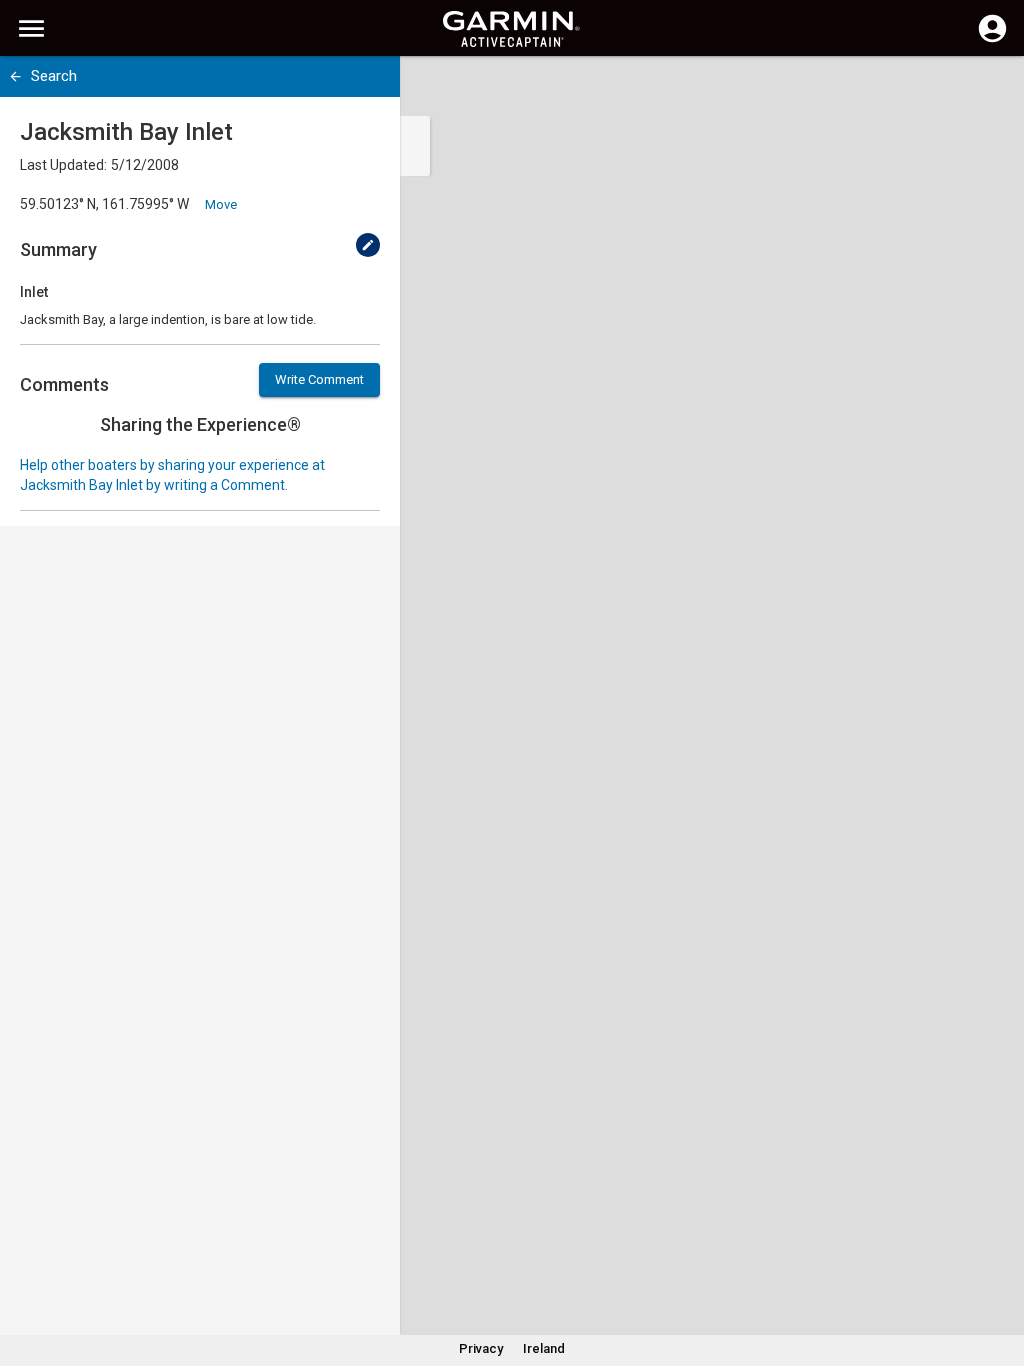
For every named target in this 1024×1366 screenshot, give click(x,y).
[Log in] (992, 40)
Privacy (481, 1348)
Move (221, 204)
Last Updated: (63, 165)
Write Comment (319, 379)
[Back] (15, 76)
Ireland (544, 1348)
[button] (999, 1275)
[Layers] (990, 90)
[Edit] (368, 245)
